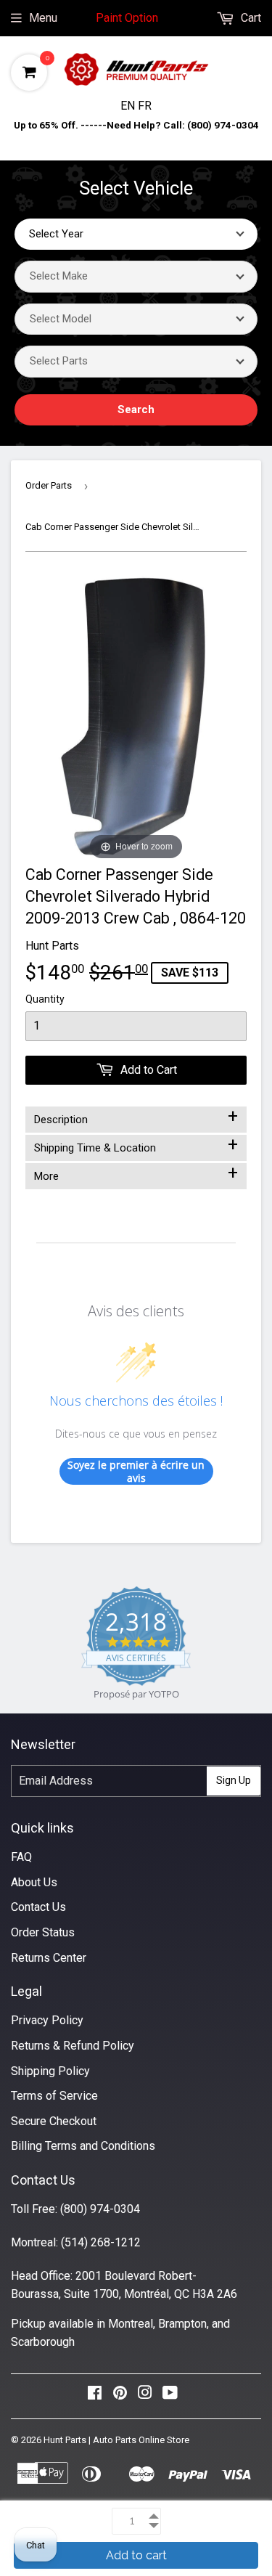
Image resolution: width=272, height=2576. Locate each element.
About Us (34, 1882)
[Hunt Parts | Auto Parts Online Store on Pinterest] (120, 2396)
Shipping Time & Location (136, 1145)
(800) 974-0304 (100, 2209)
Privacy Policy (47, 2020)
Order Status (43, 1932)
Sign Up (234, 1780)
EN (129, 106)
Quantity (45, 999)
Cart (250, 18)
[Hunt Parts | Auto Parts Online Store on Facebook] (95, 2396)
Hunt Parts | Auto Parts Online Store (116, 2440)
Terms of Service (54, 2096)
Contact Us (38, 1907)
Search (136, 409)
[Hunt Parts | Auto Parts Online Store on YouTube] (170, 2396)
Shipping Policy (50, 2071)
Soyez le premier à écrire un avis (136, 1471)
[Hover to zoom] (136, 718)
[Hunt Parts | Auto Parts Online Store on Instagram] (145, 2396)
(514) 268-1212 (101, 2242)
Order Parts (49, 485)
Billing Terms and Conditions (83, 2146)
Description (136, 1117)
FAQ (21, 1857)
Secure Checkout (54, 2121)
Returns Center (49, 1958)
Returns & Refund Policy (73, 2046)
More (136, 1173)
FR (145, 106)
